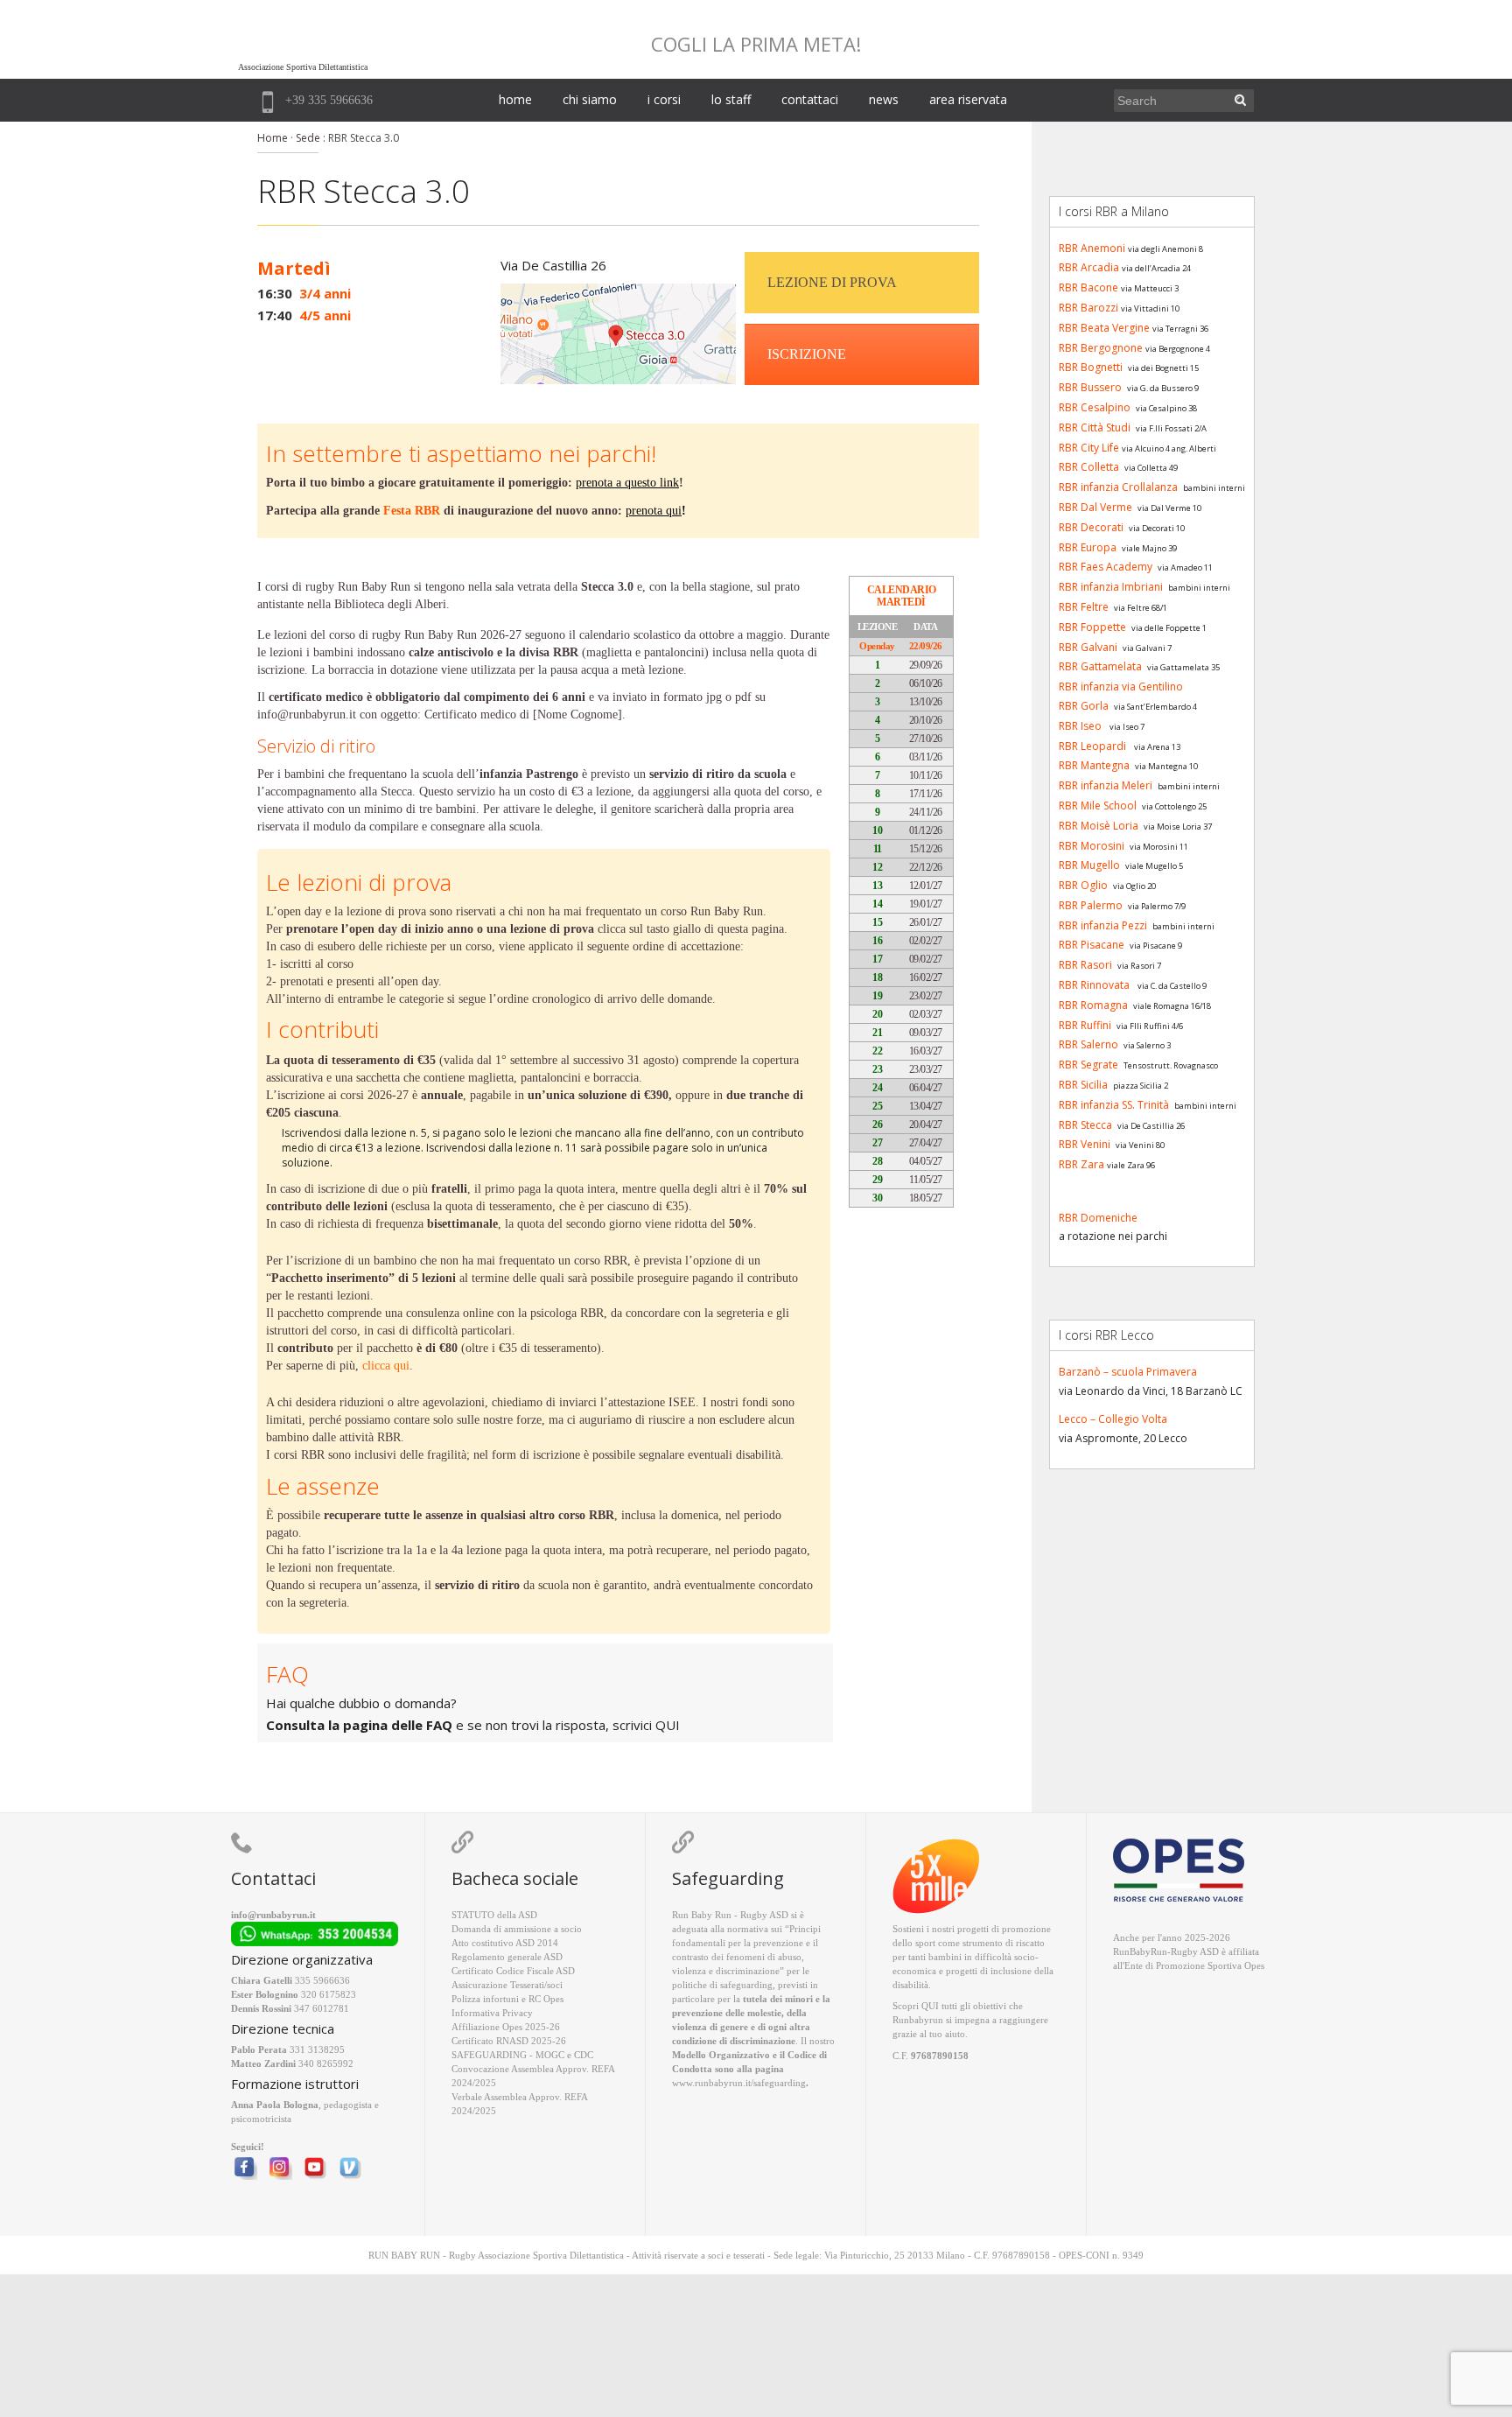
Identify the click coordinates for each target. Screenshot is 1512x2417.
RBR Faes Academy (1106, 567)
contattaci (810, 99)
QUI (668, 1725)
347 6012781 (322, 2008)
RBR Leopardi (1092, 746)
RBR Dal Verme (1095, 507)
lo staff (731, 99)
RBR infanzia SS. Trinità (1114, 1105)
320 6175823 (329, 1994)
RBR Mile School (1098, 806)
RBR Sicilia (1083, 1085)
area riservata (968, 99)
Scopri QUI (916, 2006)
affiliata (1244, 1951)
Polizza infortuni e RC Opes (507, 1999)
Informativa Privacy (492, 2013)
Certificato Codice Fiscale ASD (513, 1971)
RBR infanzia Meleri (1106, 785)
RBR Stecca (1085, 1125)
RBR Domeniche (1098, 1218)
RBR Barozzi (1088, 308)
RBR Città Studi (1095, 427)
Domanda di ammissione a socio (517, 1929)
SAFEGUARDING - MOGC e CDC (522, 2055)
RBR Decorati (1091, 527)
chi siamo (590, 99)
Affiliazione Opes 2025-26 (506, 2027)
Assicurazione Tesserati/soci (507, 1985)
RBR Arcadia (1089, 267)
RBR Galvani (1088, 647)
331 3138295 (317, 2049)
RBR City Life (1089, 448)
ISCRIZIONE (807, 354)
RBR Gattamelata (1100, 666)
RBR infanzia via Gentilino (1121, 687)
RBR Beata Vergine (1104, 328)
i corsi (664, 99)
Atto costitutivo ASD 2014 (505, 1943)
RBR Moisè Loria (1099, 826)
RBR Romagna (1093, 1005)
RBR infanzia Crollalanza (1118, 487)
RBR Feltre (1084, 607)
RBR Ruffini (1085, 1025)
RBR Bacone (1088, 287)
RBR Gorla (1084, 706)
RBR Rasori (1085, 965)
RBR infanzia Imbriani (1111, 587)
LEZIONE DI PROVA (832, 282)
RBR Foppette (1092, 627)
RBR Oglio (1083, 885)
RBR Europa (1088, 547)
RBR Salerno (1088, 1044)
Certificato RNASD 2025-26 (509, 2041)
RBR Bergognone (1101, 348)
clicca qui (386, 1366)
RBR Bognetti (1091, 367)
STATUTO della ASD (494, 1915)
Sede (308, 138)
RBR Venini (1085, 1144)
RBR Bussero (1090, 387)
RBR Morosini (1092, 846)
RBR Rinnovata (1094, 985)
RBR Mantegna (1094, 765)
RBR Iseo (1080, 726)
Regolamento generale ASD (507, 1957)
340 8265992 (326, 2063)
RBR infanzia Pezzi (1103, 925)
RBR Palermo (1091, 905)
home (515, 99)
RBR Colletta (1089, 467)
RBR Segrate (1088, 1065)
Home (273, 138)
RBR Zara (1081, 1164)
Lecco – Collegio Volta (1113, 1419)
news (884, 99)
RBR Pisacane (1092, 945)
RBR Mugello (1089, 865)
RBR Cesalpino (1095, 407)
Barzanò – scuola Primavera (1128, 1372)
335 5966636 (322, 1980)
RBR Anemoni (1092, 248)
